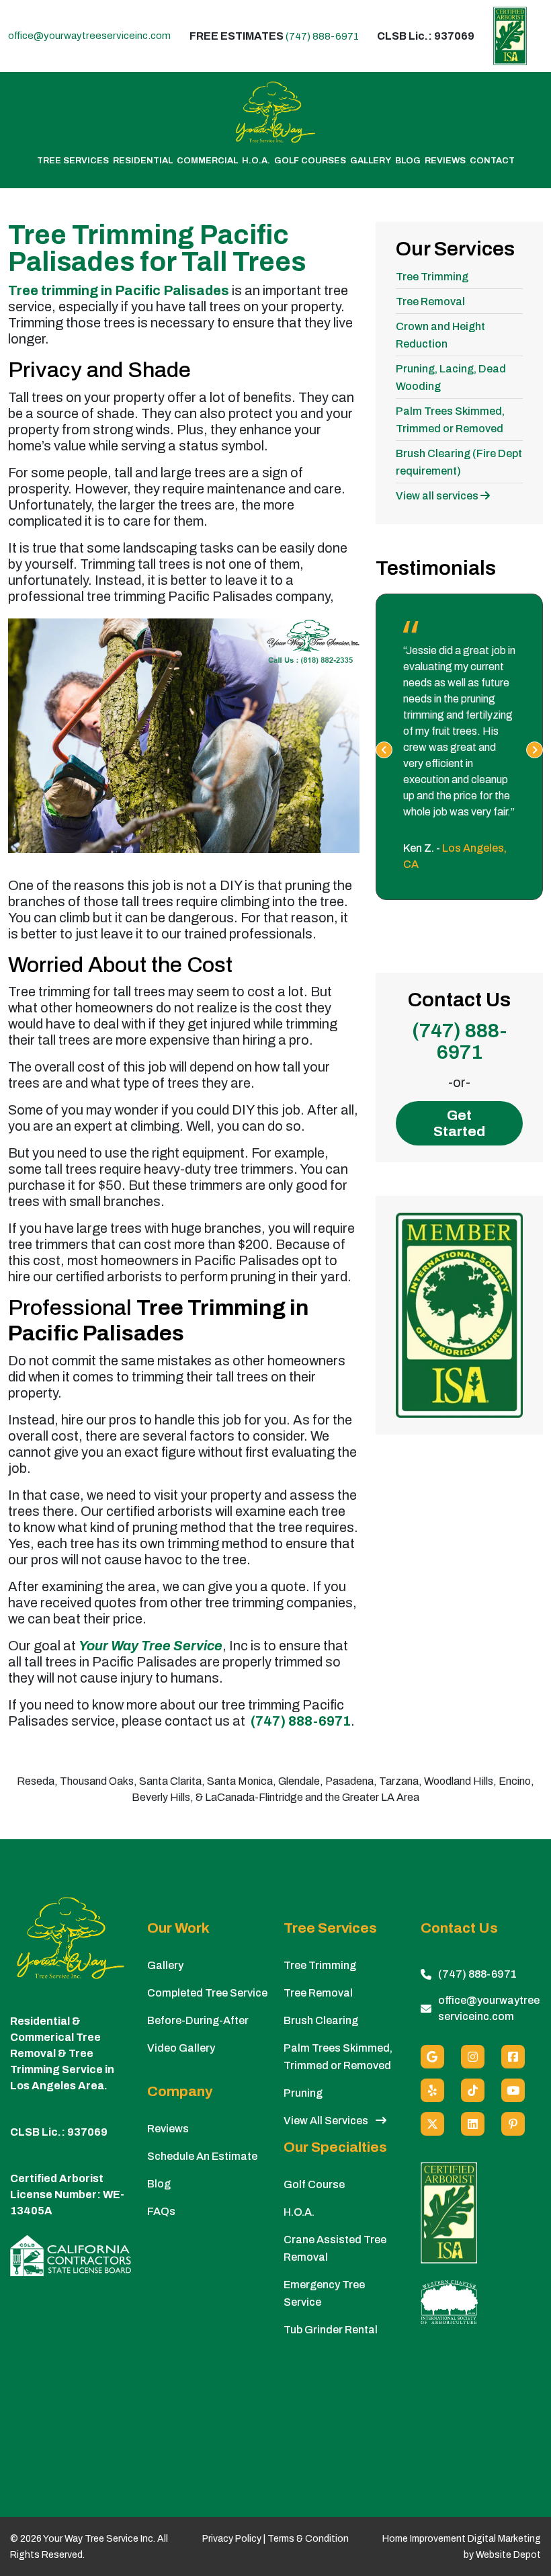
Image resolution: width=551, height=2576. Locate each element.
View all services (438, 496)
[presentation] (384, 750)
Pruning (303, 2093)
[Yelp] (432, 2090)
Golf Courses (310, 161)
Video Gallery (181, 2048)
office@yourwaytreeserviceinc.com (89, 36)
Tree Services (73, 161)
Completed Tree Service (207, 1993)
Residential (143, 161)
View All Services (327, 2121)
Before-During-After (198, 2020)
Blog (408, 161)
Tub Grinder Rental (331, 2330)
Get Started (459, 1123)
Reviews (445, 161)
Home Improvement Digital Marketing (462, 2539)
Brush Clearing (321, 2020)
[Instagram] (473, 2057)
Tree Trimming (432, 277)
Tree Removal (430, 301)
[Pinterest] (513, 2124)
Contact (492, 161)
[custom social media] (473, 2090)
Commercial (207, 161)
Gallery (371, 161)
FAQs (161, 2211)
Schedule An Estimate (202, 2156)
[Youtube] (513, 2090)
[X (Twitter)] (432, 2124)
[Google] (432, 2057)
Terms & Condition (308, 2539)
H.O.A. (256, 161)
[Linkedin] (473, 2124)
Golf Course (314, 2184)
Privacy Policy (232, 2539)
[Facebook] (513, 2057)
